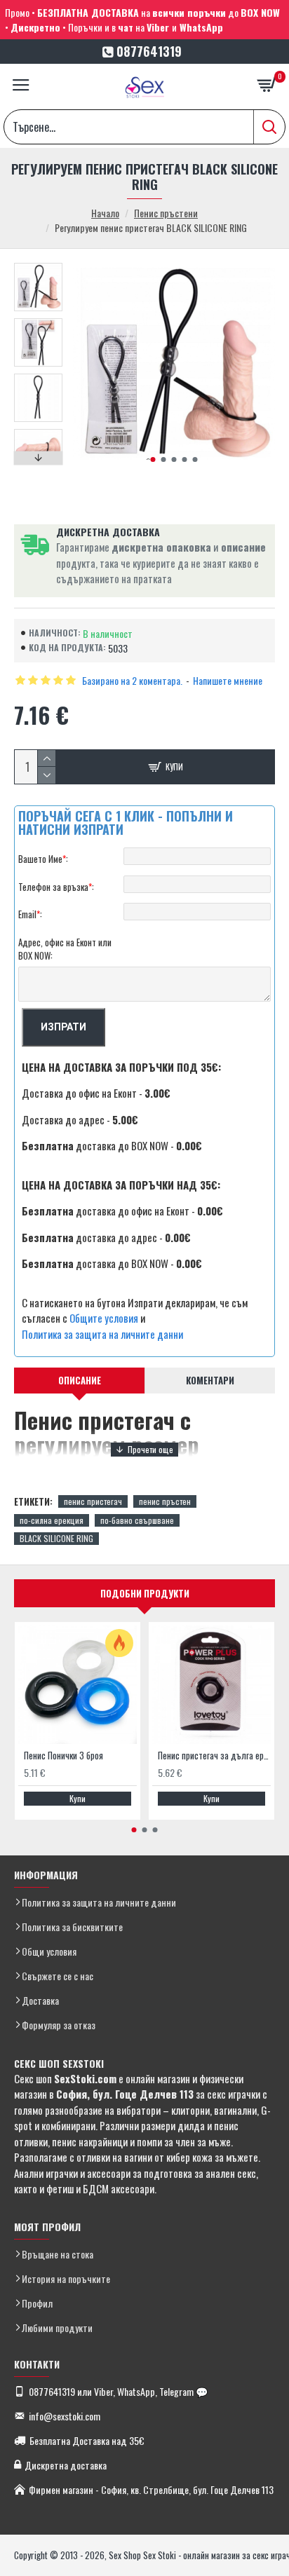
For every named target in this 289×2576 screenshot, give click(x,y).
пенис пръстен (165, 1501)
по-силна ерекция (52, 1520)
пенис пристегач (93, 1501)
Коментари (210, 1380)
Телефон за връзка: (56, 887)
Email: (30, 914)
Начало (105, 213)
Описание (80, 1380)
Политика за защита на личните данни (102, 1334)
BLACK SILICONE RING (56, 1538)
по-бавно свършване (137, 1520)
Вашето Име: (43, 859)
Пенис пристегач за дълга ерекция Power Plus (214, 1756)
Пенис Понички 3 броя (63, 1756)
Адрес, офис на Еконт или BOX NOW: (65, 949)
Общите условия (104, 1318)
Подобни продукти (145, 1593)
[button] (153, 459)
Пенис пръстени (166, 213)
